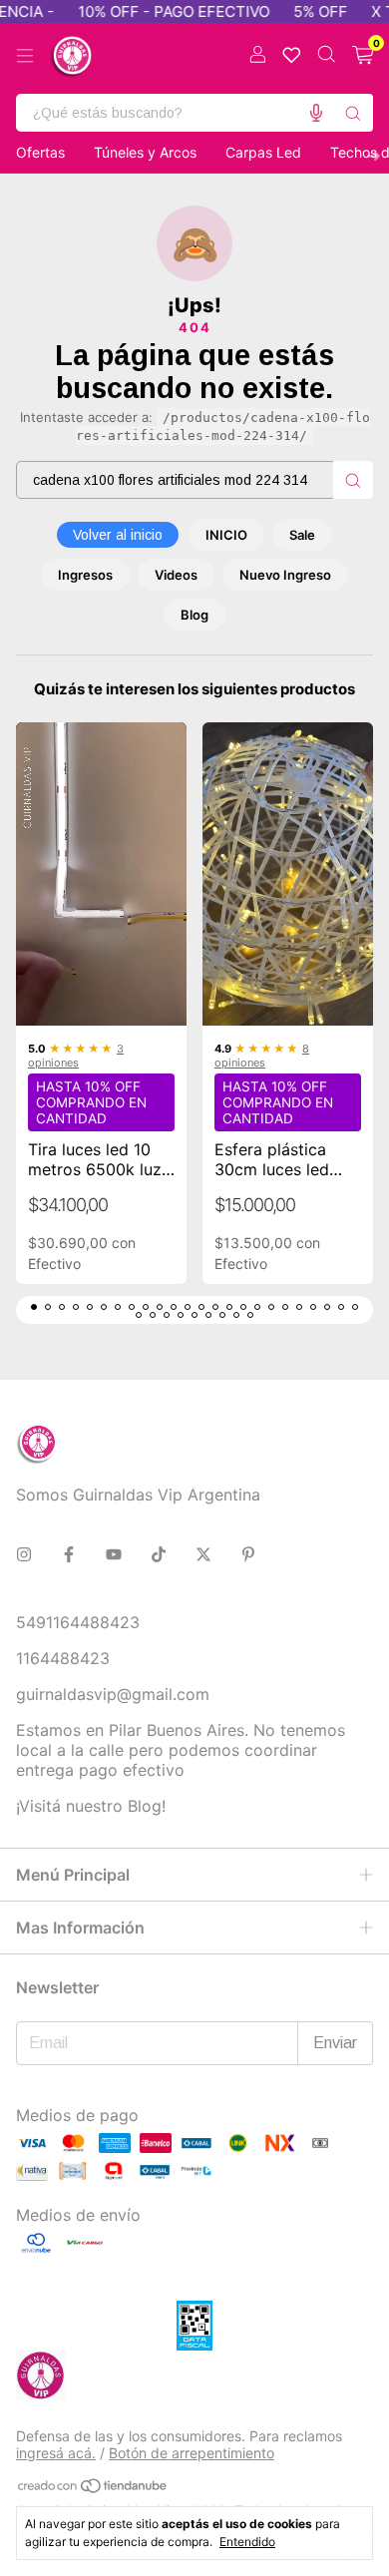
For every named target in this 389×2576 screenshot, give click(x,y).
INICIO (226, 535)
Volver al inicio (118, 535)
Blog (194, 615)
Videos (176, 575)
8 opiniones (262, 1056)
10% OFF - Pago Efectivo (151, 11)
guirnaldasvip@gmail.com (113, 1694)
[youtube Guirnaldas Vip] (114, 1554)
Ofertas (40, 152)
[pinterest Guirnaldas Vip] (248, 1554)
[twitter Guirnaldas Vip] (203, 1554)
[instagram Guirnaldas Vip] (24, 1554)
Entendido (247, 2542)
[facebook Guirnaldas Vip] (69, 1554)
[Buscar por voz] (316, 113)
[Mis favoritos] (292, 55)
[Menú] (25, 56)
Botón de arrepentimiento (192, 2453)
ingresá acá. (56, 2453)
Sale (302, 535)
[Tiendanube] (93, 2489)
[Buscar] (353, 113)
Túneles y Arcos (145, 152)
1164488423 (63, 1658)
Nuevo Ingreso (285, 575)
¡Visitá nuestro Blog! (91, 1806)
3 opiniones (76, 1056)
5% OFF (297, 11)
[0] (363, 56)
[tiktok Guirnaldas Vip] (159, 1554)
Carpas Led (263, 152)
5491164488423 (78, 1622)
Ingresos (85, 575)
